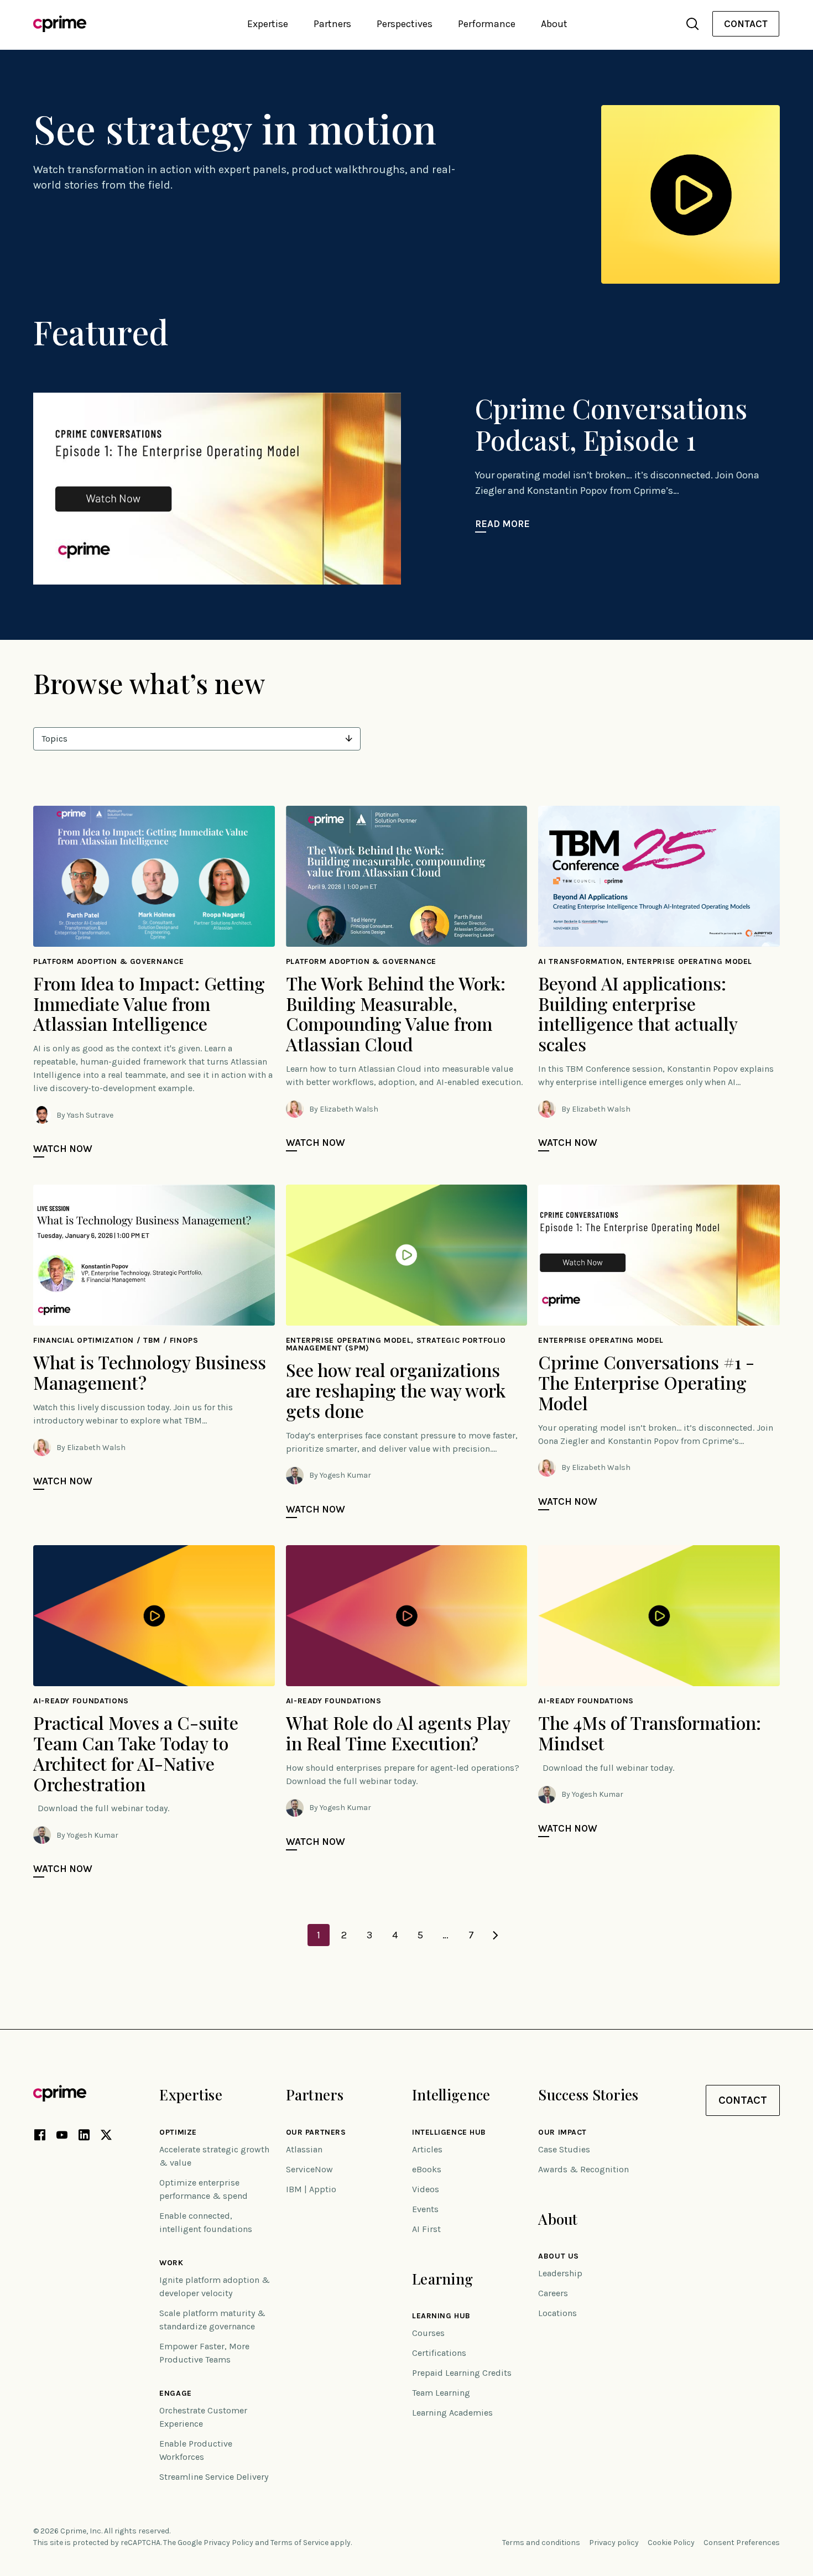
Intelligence (451, 2095)
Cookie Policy (671, 2543)
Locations (557, 2313)
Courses (428, 2333)
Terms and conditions (541, 2543)
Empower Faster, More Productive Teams (204, 2353)
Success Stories (588, 2095)
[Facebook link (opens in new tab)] (40, 2137)
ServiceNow (309, 2169)
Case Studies (564, 2149)
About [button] (554, 24)
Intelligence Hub (449, 2132)
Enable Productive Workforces (196, 2450)
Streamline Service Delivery (214, 2477)
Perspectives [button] (405, 24)
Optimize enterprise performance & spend (204, 2189)
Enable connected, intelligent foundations (206, 2222)
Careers (553, 2293)
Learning (442, 2279)
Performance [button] (487, 24)
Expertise (191, 2095)
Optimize (178, 2132)
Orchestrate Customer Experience (203, 2417)
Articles (427, 2149)
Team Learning (441, 2393)
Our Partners (316, 2132)
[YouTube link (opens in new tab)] (62, 2137)
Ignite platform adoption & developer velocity (215, 2286)
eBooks (427, 2169)
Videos (426, 2189)
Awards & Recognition (583, 2169)
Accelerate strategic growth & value (214, 2156)
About (558, 2219)
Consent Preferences (742, 2543)
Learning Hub (441, 2316)
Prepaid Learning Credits (462, 2373)
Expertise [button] (268, 24)
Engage (175, 2394)
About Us (558, 2256)
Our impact (562, 2132)
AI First (426, 2229)
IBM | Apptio (311, 2189)
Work (171, 2263)
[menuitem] (746, 24)
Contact (746, 24)
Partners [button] (332, 24)
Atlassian (304, 2149)
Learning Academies (452, 2413)
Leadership (560, 2273)
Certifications (439, 2353)
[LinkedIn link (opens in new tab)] (84, 2137)
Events (425, 2209)
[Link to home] (60, 24)
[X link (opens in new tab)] (106, 2137)
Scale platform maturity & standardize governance (212, 2320)
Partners (315, 2095)
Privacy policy (614, 2543)
